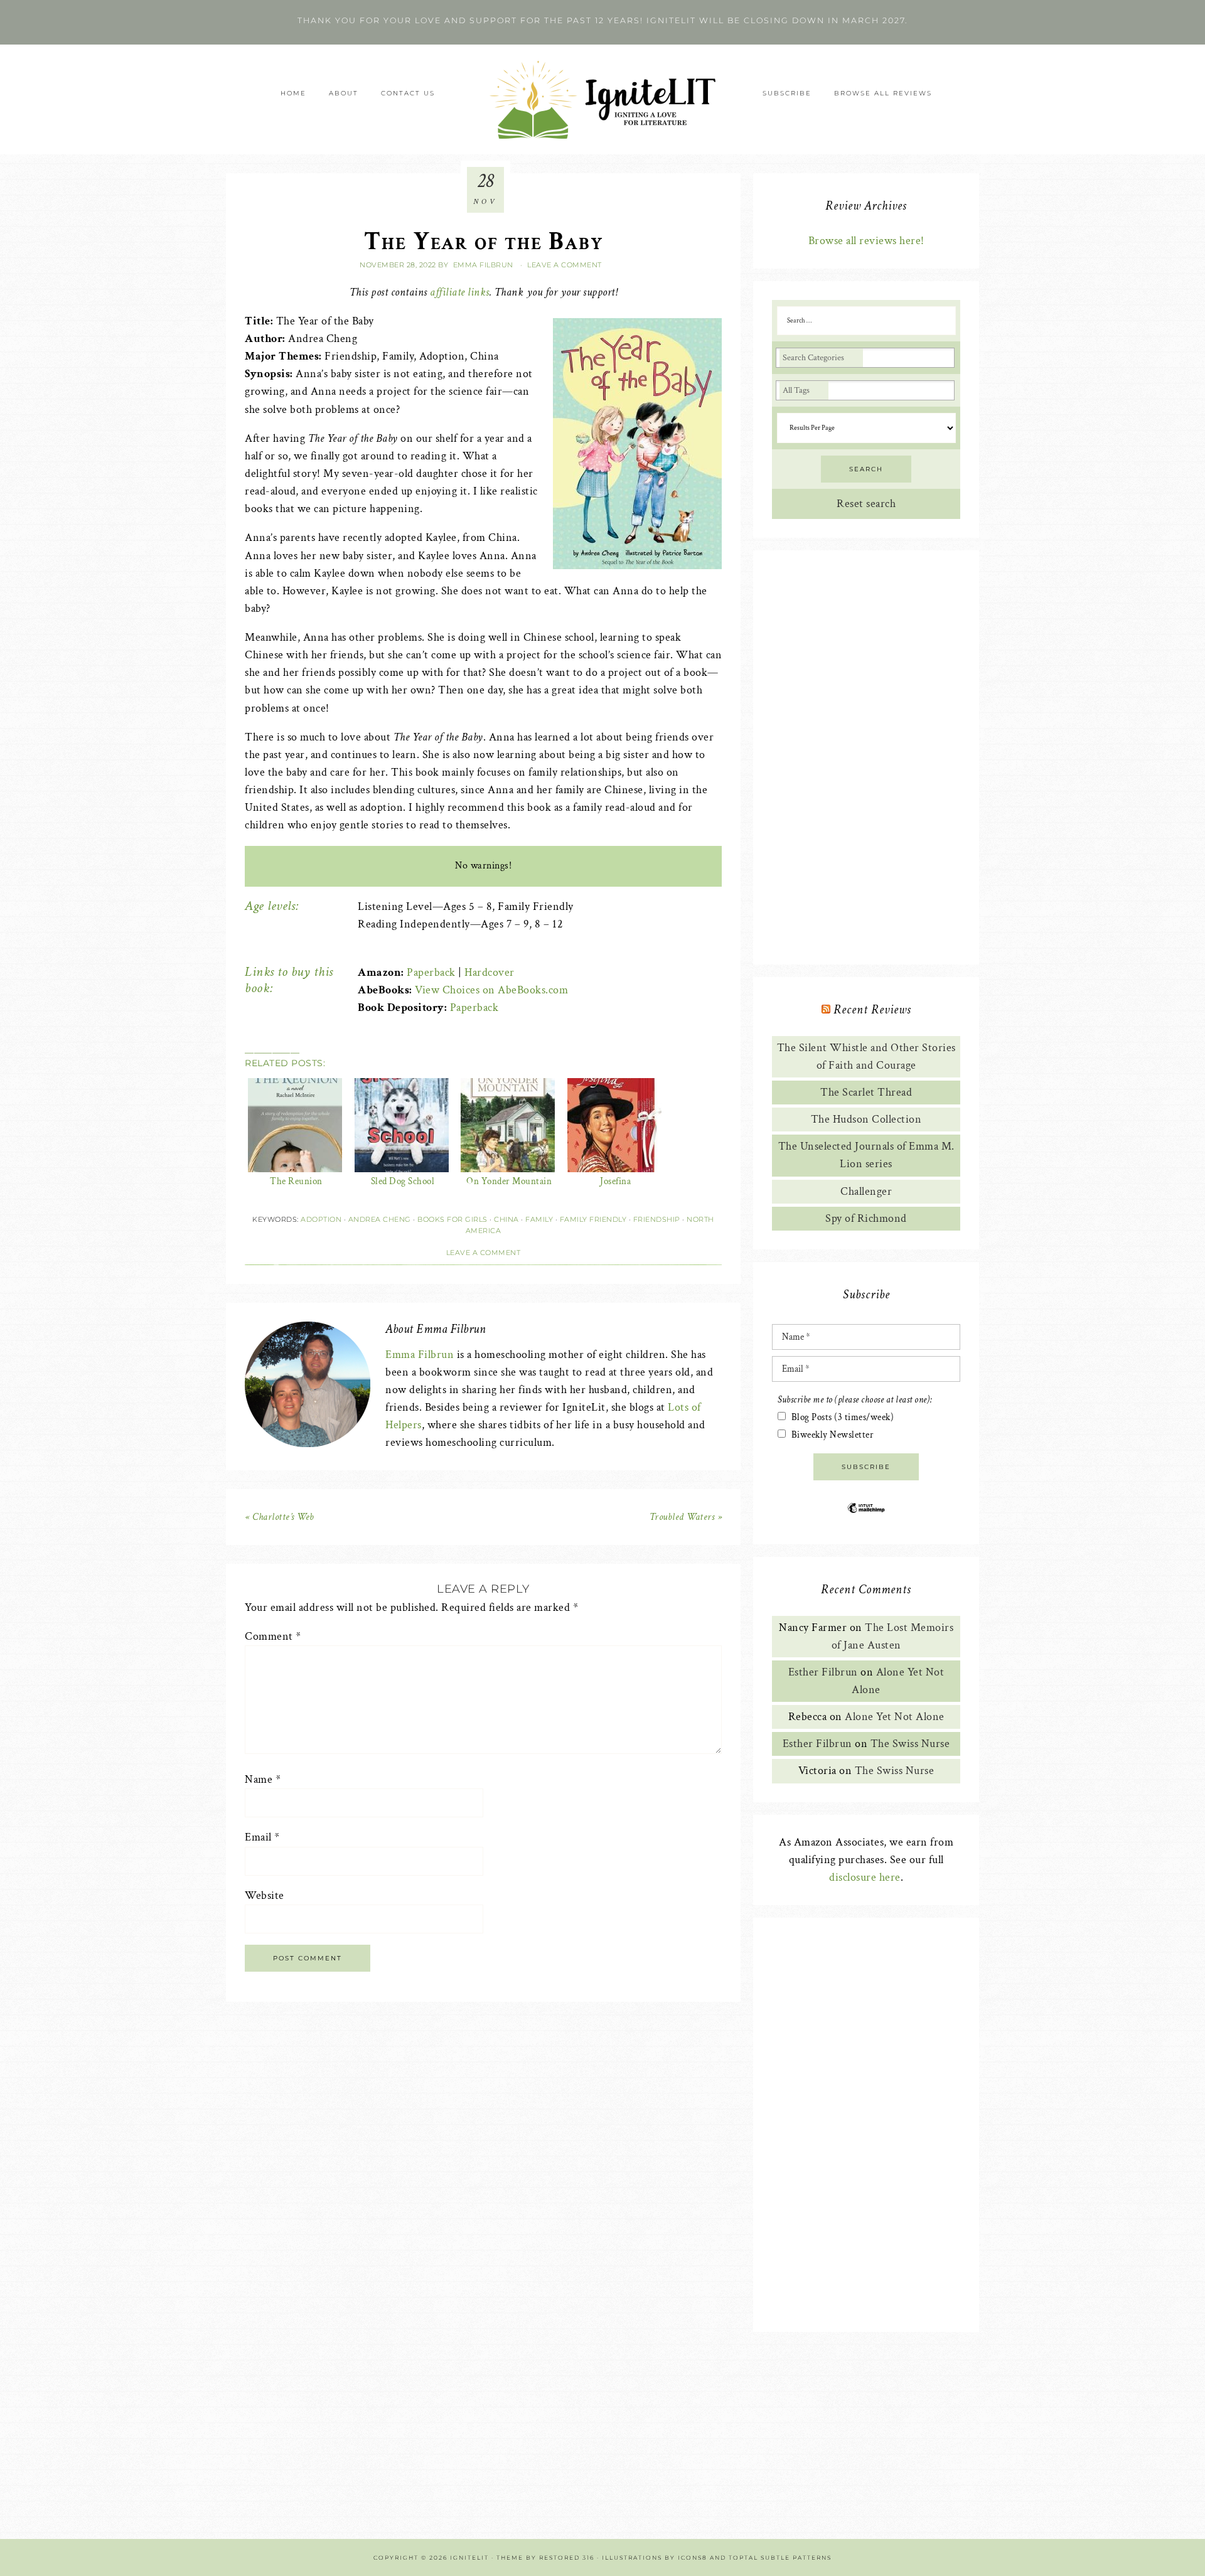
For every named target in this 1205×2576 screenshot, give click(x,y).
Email (262, 1837)
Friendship (657, 1219)
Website (265, 1895)
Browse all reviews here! (866, 241)
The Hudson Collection (866, 1119)
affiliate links (460, 292)
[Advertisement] (866, 757)
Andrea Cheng (380, 1219)
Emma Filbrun (420, 1355)
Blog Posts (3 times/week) (843, 1417)
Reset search (866, 504)
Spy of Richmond (866, 1218)
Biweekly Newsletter (833, 1435)
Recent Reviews (872, 1010)
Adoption (321, 1219)
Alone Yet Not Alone (895, 1717)
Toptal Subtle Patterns (780, 2557)
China (506, 1219)
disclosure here (865, 1877)
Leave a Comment (565, 265)
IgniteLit (602, 99)
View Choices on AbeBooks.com (491, 990)
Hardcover (490, 972)
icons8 (693, 2557)
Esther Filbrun (823, 1672)
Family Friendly (593, 1219)
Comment (273, 1636)
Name (263, 1779)
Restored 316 (567, 2557)
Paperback (431, 972)
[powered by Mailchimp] (866, 1518)
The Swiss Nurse (910, 1744)
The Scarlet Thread (866, 1092)
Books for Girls (453, 1219)
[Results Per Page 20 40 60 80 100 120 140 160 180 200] (866, 428)
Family (539, 1219)
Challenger (866, 1191)
